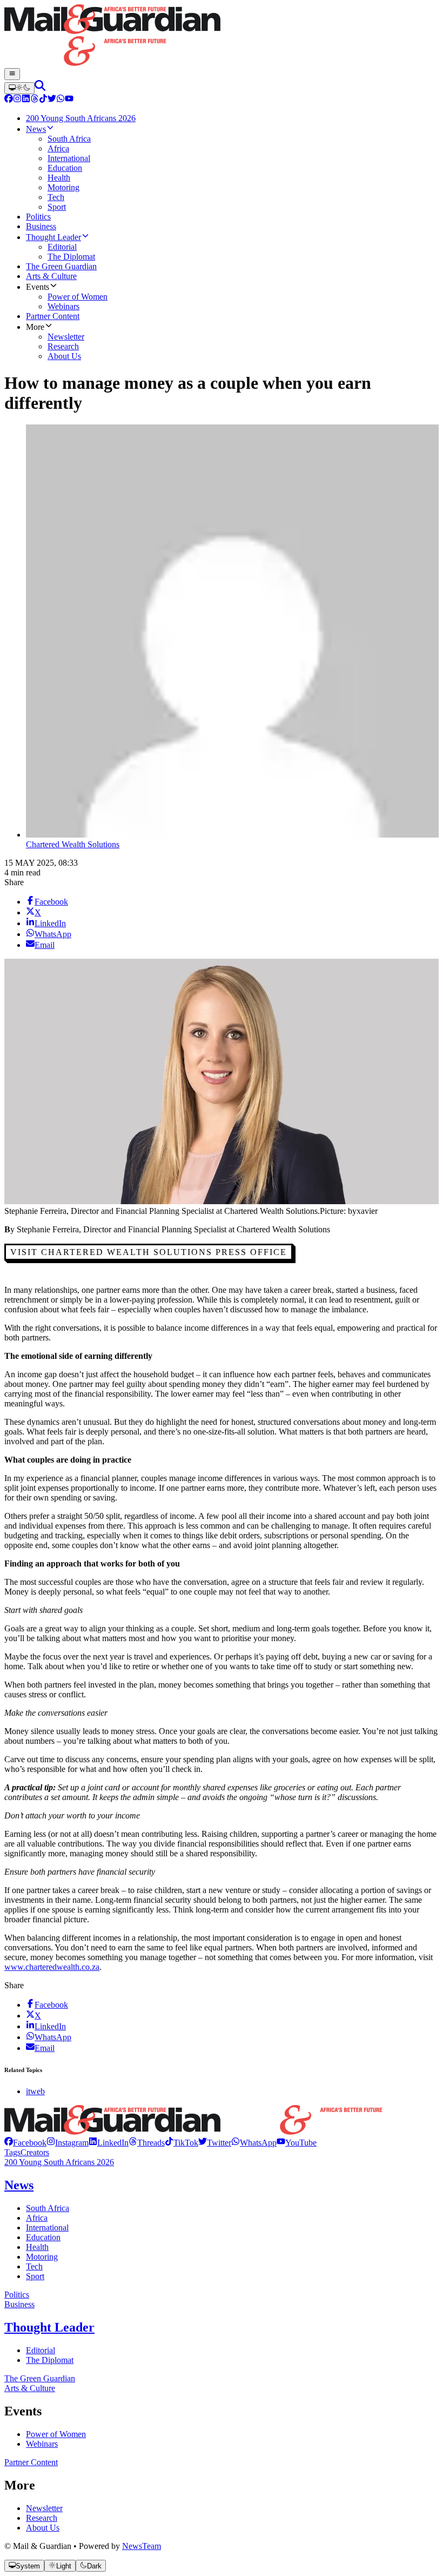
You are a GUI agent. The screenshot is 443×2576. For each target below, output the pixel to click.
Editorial (41, 2350)
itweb (35, 2091)
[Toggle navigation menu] (12, 74)
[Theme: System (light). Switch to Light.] (19, 88)
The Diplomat (50, 2360)
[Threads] (35, 100)
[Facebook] (9, 100)
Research (42, 2518)
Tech (34, 2266)
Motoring (42, 2257)
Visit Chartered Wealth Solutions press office (149, 1252)
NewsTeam (142, 2546)
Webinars (42, 2444)
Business (19, 2304)
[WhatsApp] (61, 100)
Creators (35, 2152)
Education (43, 2237)
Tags (12, 2152)
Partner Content (31, 2462)
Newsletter (44, 2508)
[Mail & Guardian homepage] (222, 36)
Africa (37, 2218)
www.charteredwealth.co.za (52, 1967)
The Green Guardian (40, 2378)
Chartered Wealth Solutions (73, 844)
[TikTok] (43, 100)
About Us (43, 2528)
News (19, 2185)
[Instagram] (17, 100)
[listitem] (25, 2143)
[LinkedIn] (26, 100)
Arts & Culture (30, 2388)
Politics (17, 2295)
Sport (35, 2276)
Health (37, 2247)
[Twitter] (52, 100)
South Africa (48, 2208)
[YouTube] (69, 100)
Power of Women (56, 2434)
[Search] (40, 88)
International (47, 2228)
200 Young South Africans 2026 (59, 2162)
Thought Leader (49, 2327)
